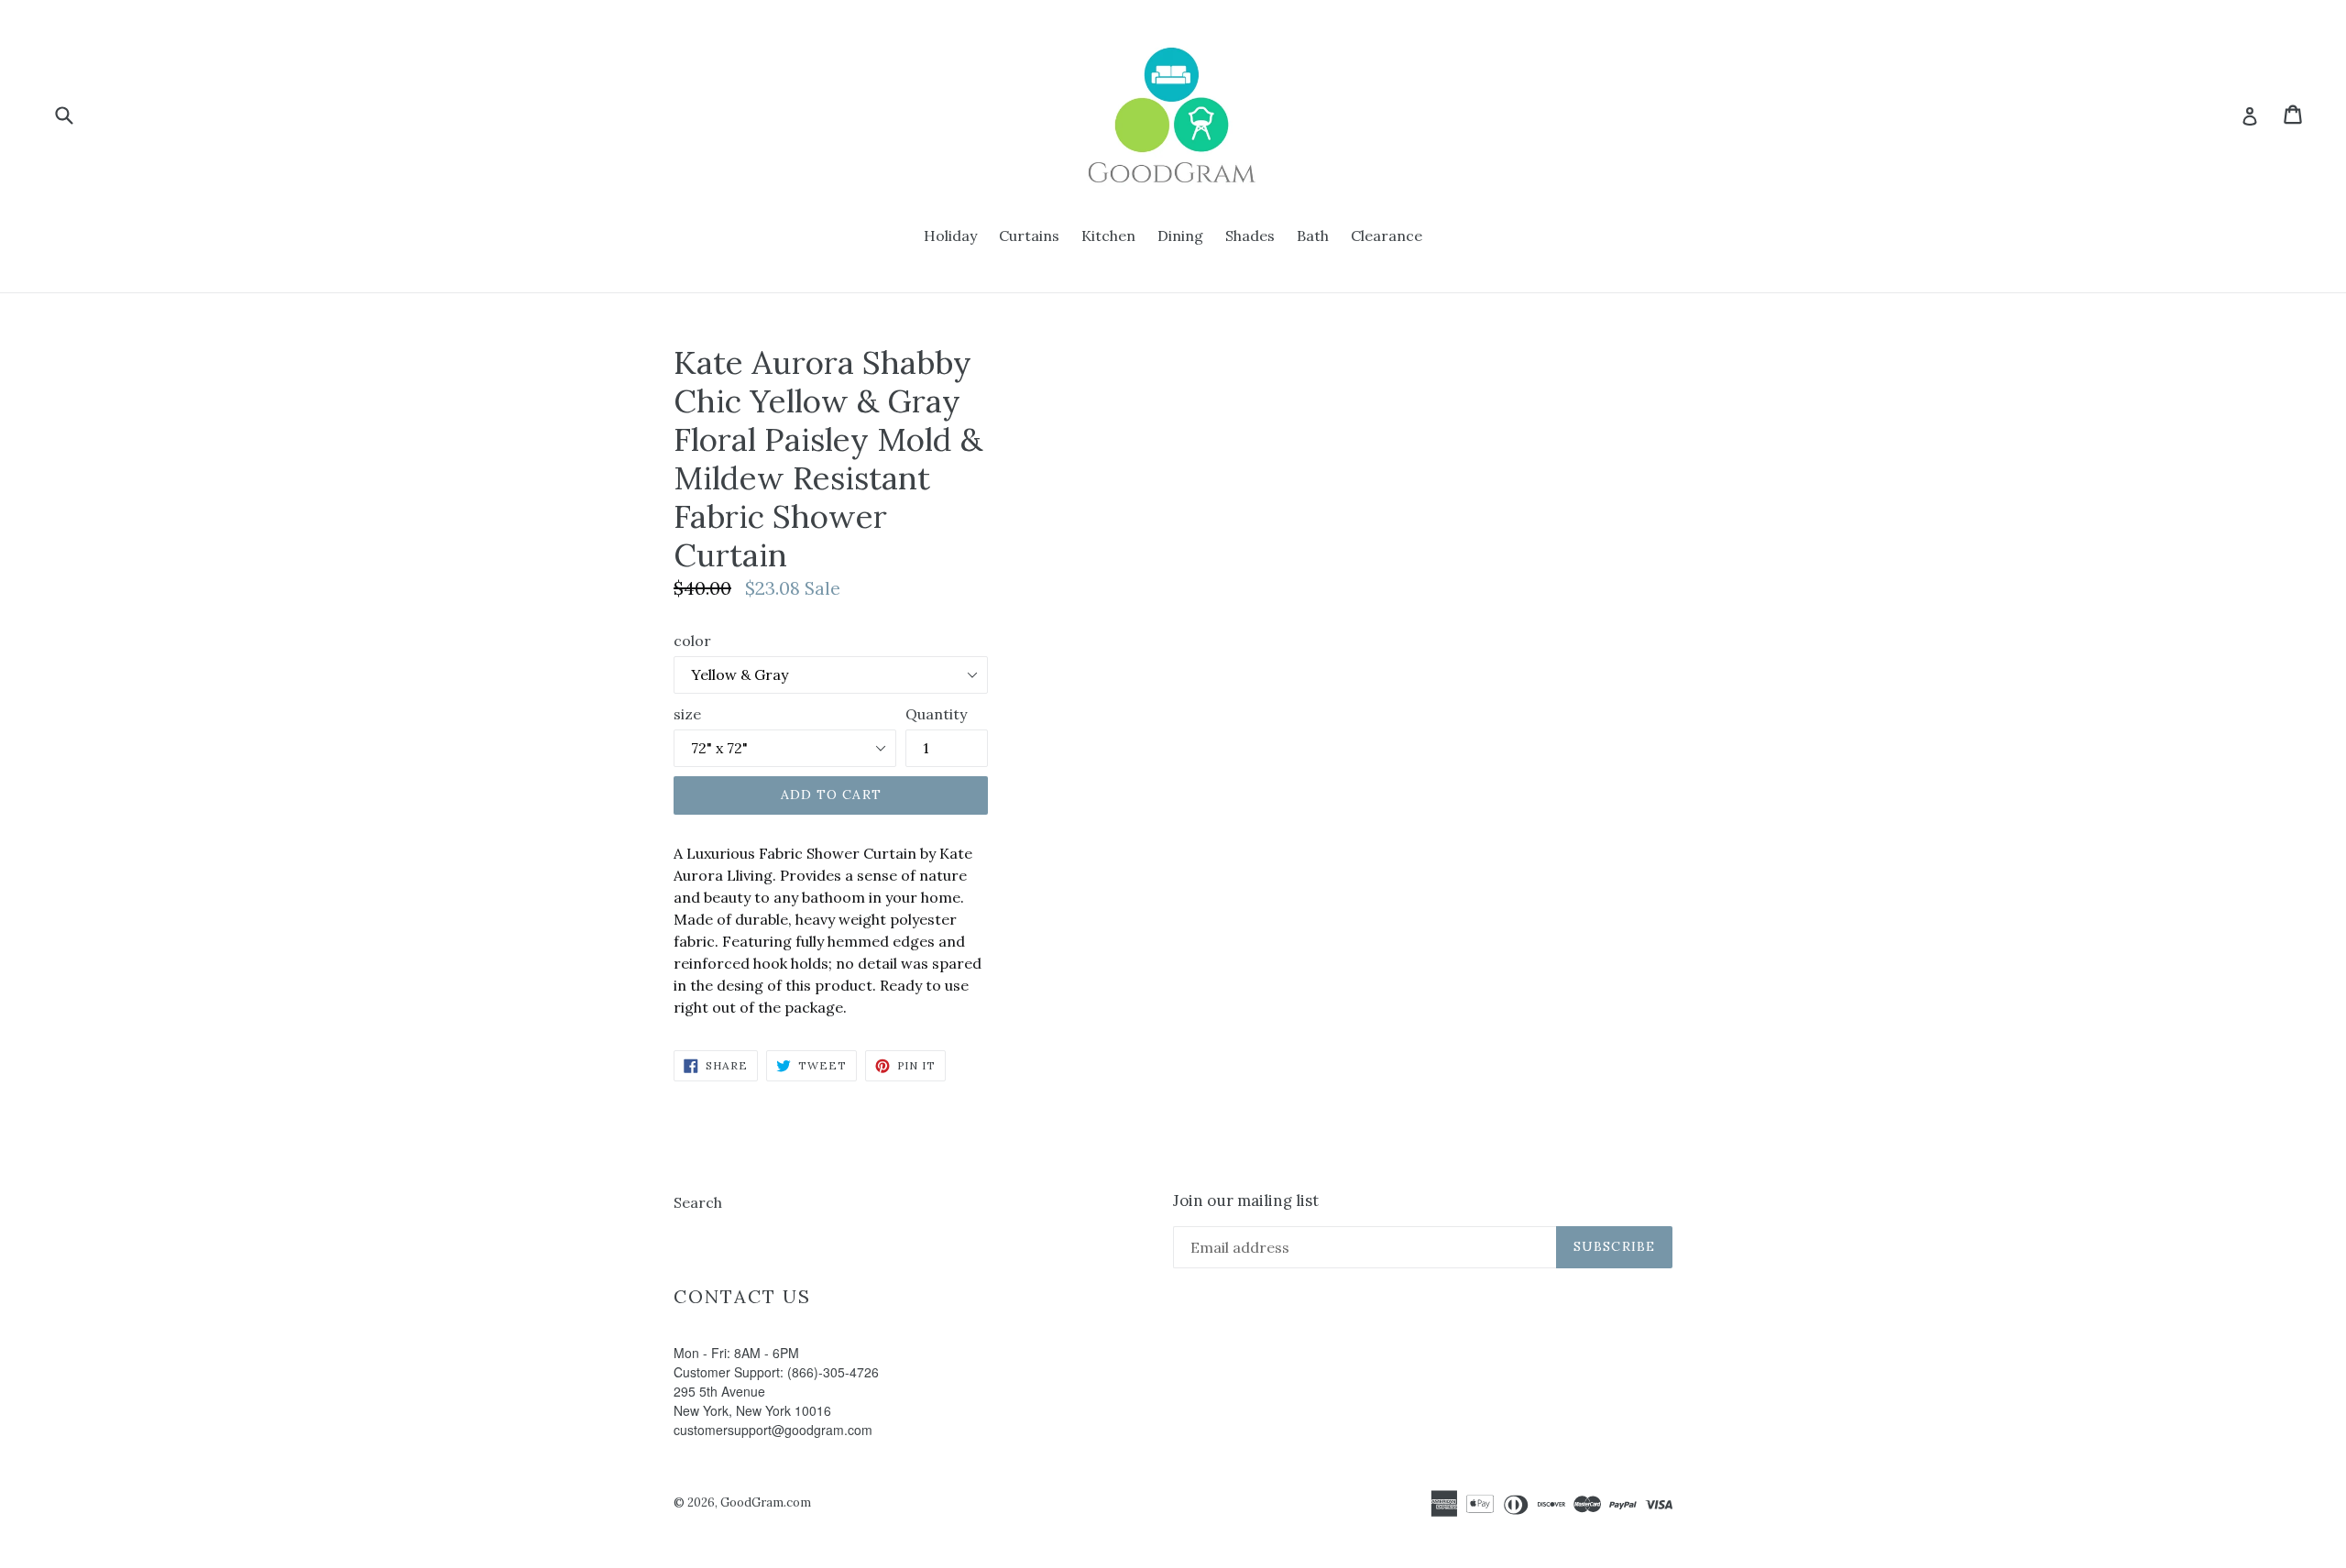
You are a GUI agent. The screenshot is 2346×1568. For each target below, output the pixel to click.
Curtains (1029, 236)
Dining (1180, 236)
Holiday (950, 236)
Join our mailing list (1246, 1201)
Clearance (1387, 236)
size (687, 714)
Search (698, 1202)
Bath (1313, 236)
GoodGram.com (766, 1502)
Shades (1250, 236)
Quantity (936, 714)
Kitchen (1108, 236)
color (692, 641)
